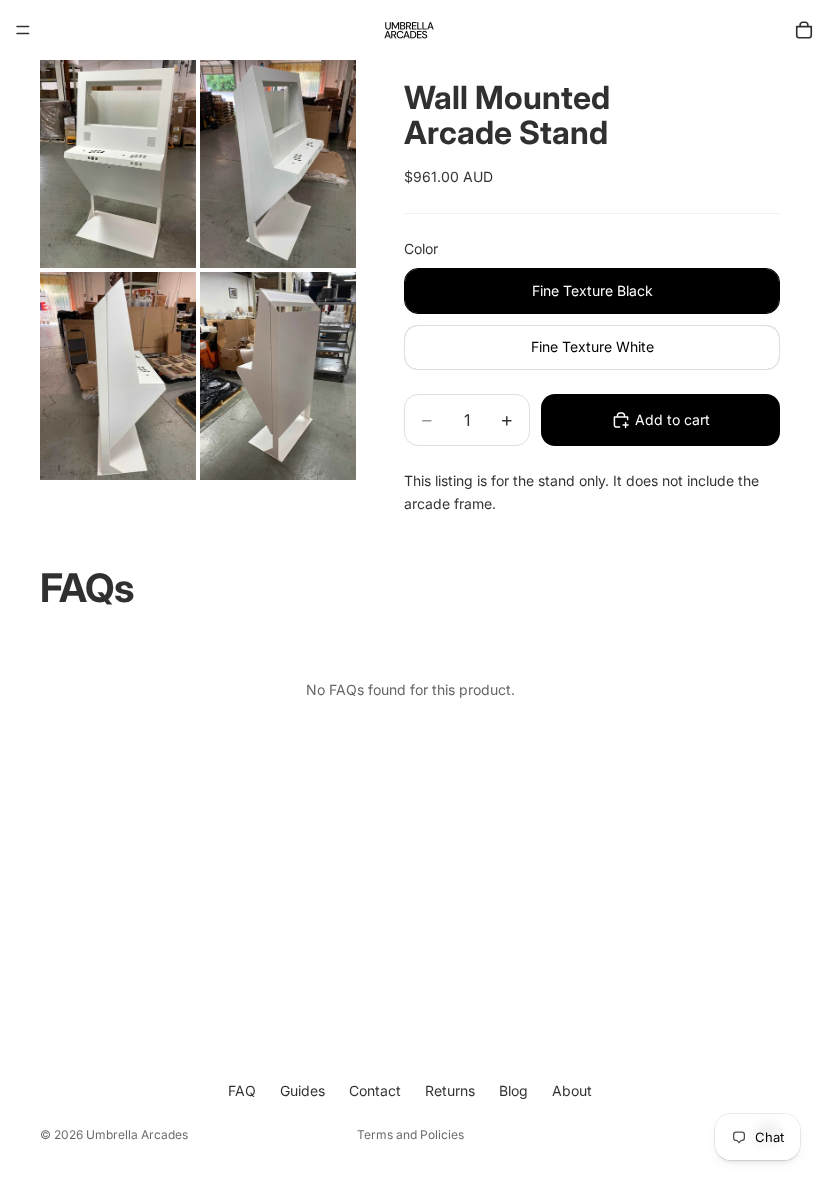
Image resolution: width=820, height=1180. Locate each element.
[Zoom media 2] (278, 164)
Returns (450, 1090)
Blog (513, 1090)
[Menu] (23, 30)
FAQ (242, 1090)
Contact (375, 1090)
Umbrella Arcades (137, 1134)
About (572, 1090)
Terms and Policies (410, 1134)
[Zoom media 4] (278, 376)
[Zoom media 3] (118, 376)
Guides (302, 1090)
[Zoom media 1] (118, 164)
